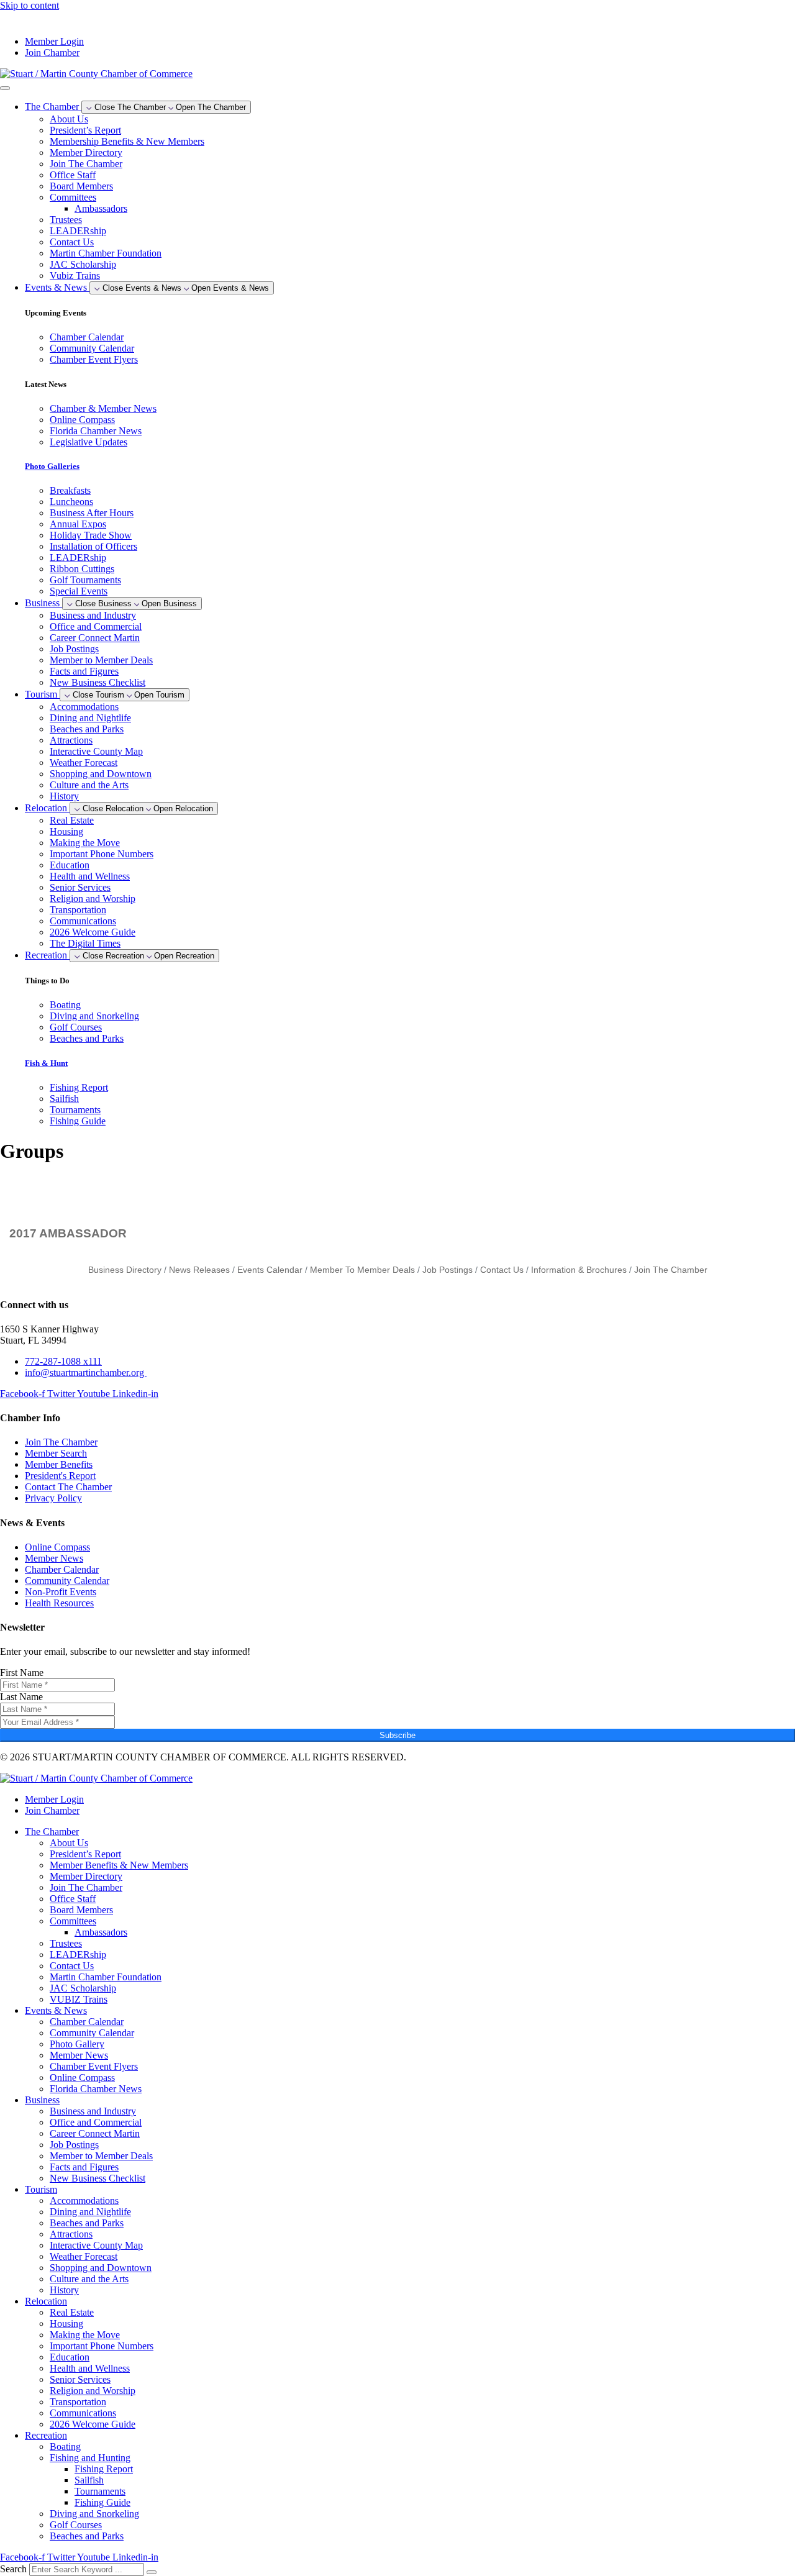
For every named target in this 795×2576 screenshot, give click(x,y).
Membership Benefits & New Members (127, 141)
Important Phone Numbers (102, 854)
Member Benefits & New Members (119, 1865)
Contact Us (72, 242)
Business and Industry (93, 615)
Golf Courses (76, 2525)
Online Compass (82, 2078)
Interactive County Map (96, 751)
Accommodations (84, 707)
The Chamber (52, 1832)
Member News (79, 2055)
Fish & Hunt (46, 1063)
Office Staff (73, 175)
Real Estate (72, 820)
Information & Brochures (579, 1270)
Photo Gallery (77, 2044)
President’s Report (85, 130)
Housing (66, 831)
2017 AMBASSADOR (68, 1233)
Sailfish (89, 2480)
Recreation (46, 2435)
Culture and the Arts (89, 785)
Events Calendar (270, 1270)
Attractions (71, 740)
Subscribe (397, 1735)
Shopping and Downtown (101, 774)
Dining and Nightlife (90, 718)
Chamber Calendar (87, 2022)
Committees (73, 197)
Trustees (66, 220)
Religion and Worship (93, 899)
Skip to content (30, 5)
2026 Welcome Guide (93, 932)
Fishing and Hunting (90, 2458)
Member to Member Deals (101, 660)
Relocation (46, 2301)
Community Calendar (92, 2033)
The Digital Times (85, 943)
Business (42, 2100)
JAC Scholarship (83, 264)
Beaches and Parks (87, 729)
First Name (22, 1673)
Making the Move (85, 843)
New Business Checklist (98, 682)
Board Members (81, 186)
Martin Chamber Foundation (106, 253)
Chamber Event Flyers (94, 2066)
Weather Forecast (84, 762)
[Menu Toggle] (5, 88)
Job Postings (74, 649)
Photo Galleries (52, 466)
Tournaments (100, 2491)
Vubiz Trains (75, 275)
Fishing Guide (102, 2502)
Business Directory (125, 1270)
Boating (65, 2446)
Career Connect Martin (95, 638)
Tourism (41, 2189)
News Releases (199, 1270)
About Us (69, 119)
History (64, 796)
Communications (83, 921)
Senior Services (80, 887)
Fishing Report (104, 2469)
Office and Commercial (96, 626)
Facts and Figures (84, 671)
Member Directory (86, 152)
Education (70, 865)
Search (13, 2569)
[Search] (152, 2572)
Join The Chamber (86, 164)
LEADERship (78, 231)
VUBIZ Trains (79, 1999)
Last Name (21, 1697)
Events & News (56, 2010)
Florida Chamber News (96, 2089)
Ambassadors (101, 208)
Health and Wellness (90, 876)
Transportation (78, 910)
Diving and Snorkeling (94, 2514)
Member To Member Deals (362, 1270)
